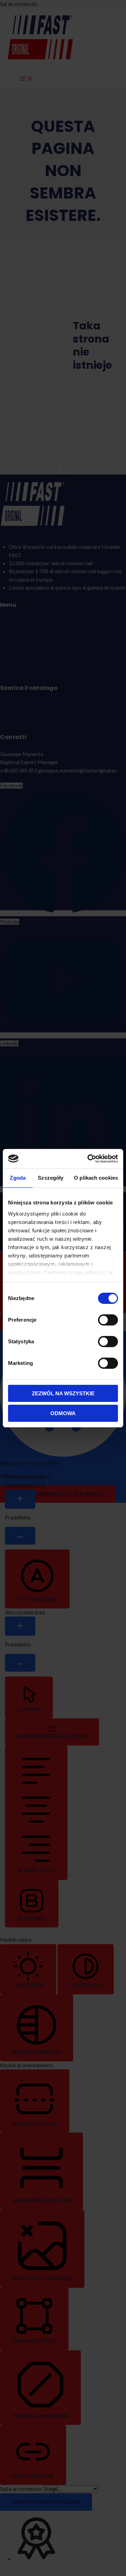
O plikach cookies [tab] (96, 1178)
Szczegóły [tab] (51, 1178)
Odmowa (63, 1413)
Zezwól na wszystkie (63, 1393)
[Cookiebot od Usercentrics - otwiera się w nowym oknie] (89, 1159)
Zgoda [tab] (18, 1178)
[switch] (108, 1320)
